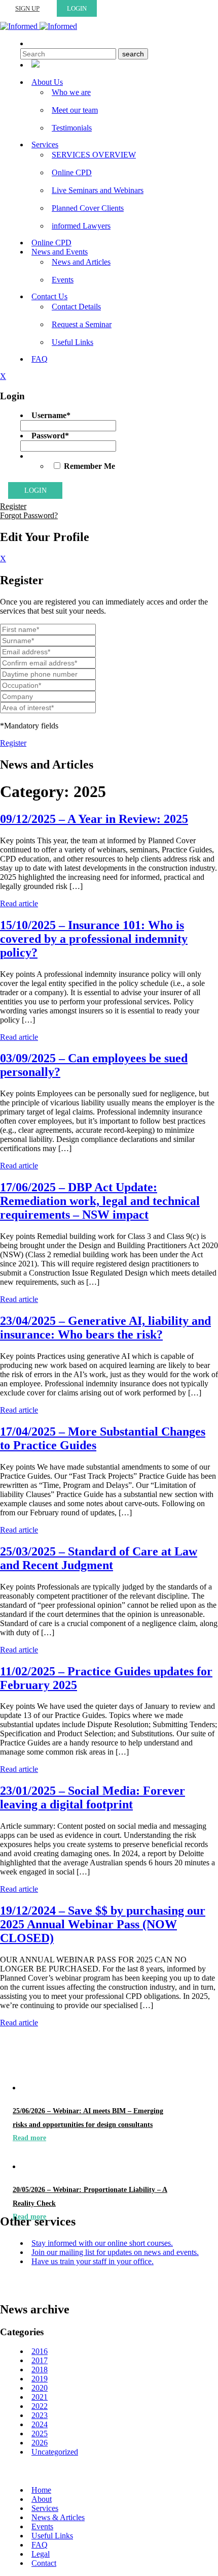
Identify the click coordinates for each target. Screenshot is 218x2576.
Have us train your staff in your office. (93, 2261)
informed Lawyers (81, 226)
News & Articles (58, 2517)
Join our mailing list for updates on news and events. (115, 2252)
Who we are (71, 92)
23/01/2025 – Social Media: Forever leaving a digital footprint (93, 1798)
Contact (44, 2563)
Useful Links (72, 342)
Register (13, 506)
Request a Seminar (82, 324)
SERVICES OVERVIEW (94, 155)
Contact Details (76, 307)
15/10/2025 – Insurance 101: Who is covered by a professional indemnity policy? (94, 939)
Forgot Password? (29, 515)
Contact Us (49, 296)
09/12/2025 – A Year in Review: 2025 (94, 819)
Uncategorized (55, 2452)
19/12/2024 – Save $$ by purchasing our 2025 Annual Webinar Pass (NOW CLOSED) (103, 1924)
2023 (40, 2415)
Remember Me (89, 466)
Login (77, 8)
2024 (40, 2424)
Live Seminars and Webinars (98, 190)
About (42, 2499)
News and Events (60, 252)
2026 (40, 2443)
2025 (40, 2434)
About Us (47, 82)
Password (50, 436)
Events (63, 280)
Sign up (27, 8)
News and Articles (81, 262)
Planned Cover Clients (88, 208)
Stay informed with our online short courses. (102, 2243)
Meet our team (75, 110)
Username (51, 415)
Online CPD (72, 172)
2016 (40, 2351)
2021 (40, 2397)
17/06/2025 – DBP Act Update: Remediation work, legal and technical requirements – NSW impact (100, 1201)
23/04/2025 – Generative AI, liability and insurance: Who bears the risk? (105, 1328)
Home (41, 2490)
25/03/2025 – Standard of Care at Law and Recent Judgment (99, 1558)
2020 (40, 2388)
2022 (40, 2406)
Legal (41, 2554)
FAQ (40, 359)
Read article (19, 903)
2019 (40, 2379)
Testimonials (72, 128)
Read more (29, 2138)
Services (45, 145)
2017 (40, 2360)
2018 (40, 2370)
